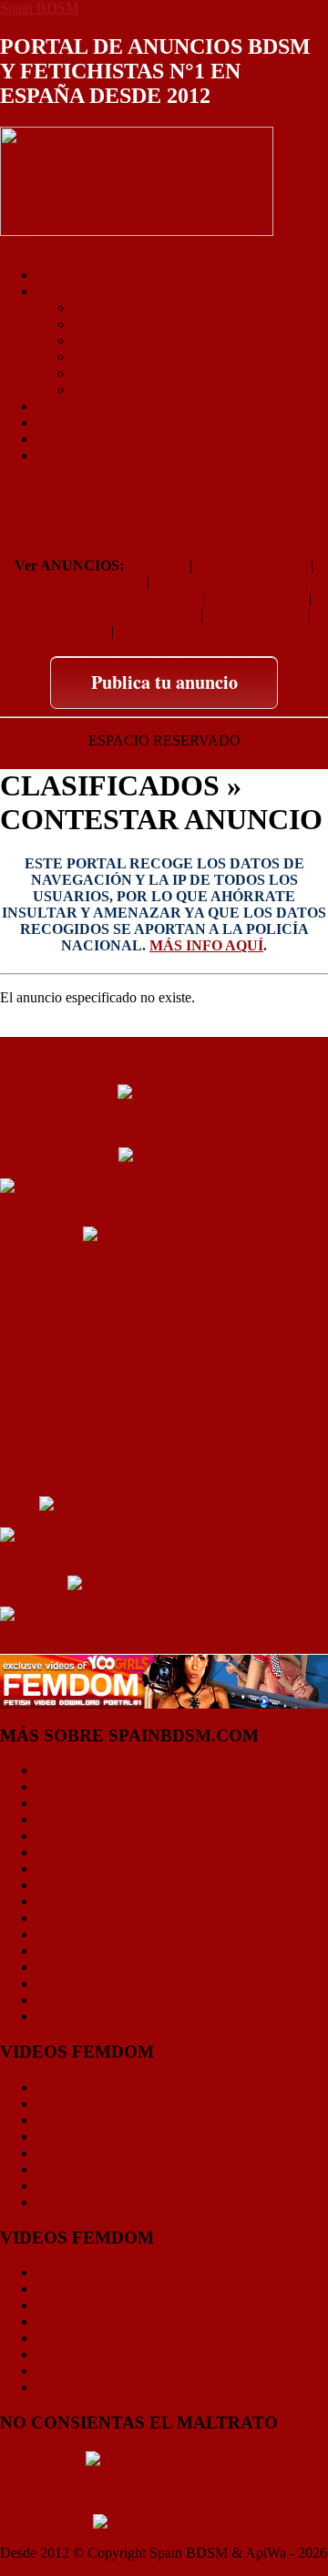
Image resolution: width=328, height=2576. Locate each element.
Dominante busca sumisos (228, 582)
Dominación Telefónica (185, 631)
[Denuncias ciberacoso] (164, 2521)
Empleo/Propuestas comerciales (108, 598)
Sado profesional (257, 598)
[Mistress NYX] (164, 1471)
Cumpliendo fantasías (81, 582)
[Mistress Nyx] (164, 1154)
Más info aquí (206, 945)
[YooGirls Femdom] (164, 1680)
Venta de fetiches (256, 615)
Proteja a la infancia (164, 2490)
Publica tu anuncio (164, 682)
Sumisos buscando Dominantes (107, 615)
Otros (92, 631)
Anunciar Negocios (251, 565)
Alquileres (156, 565)
